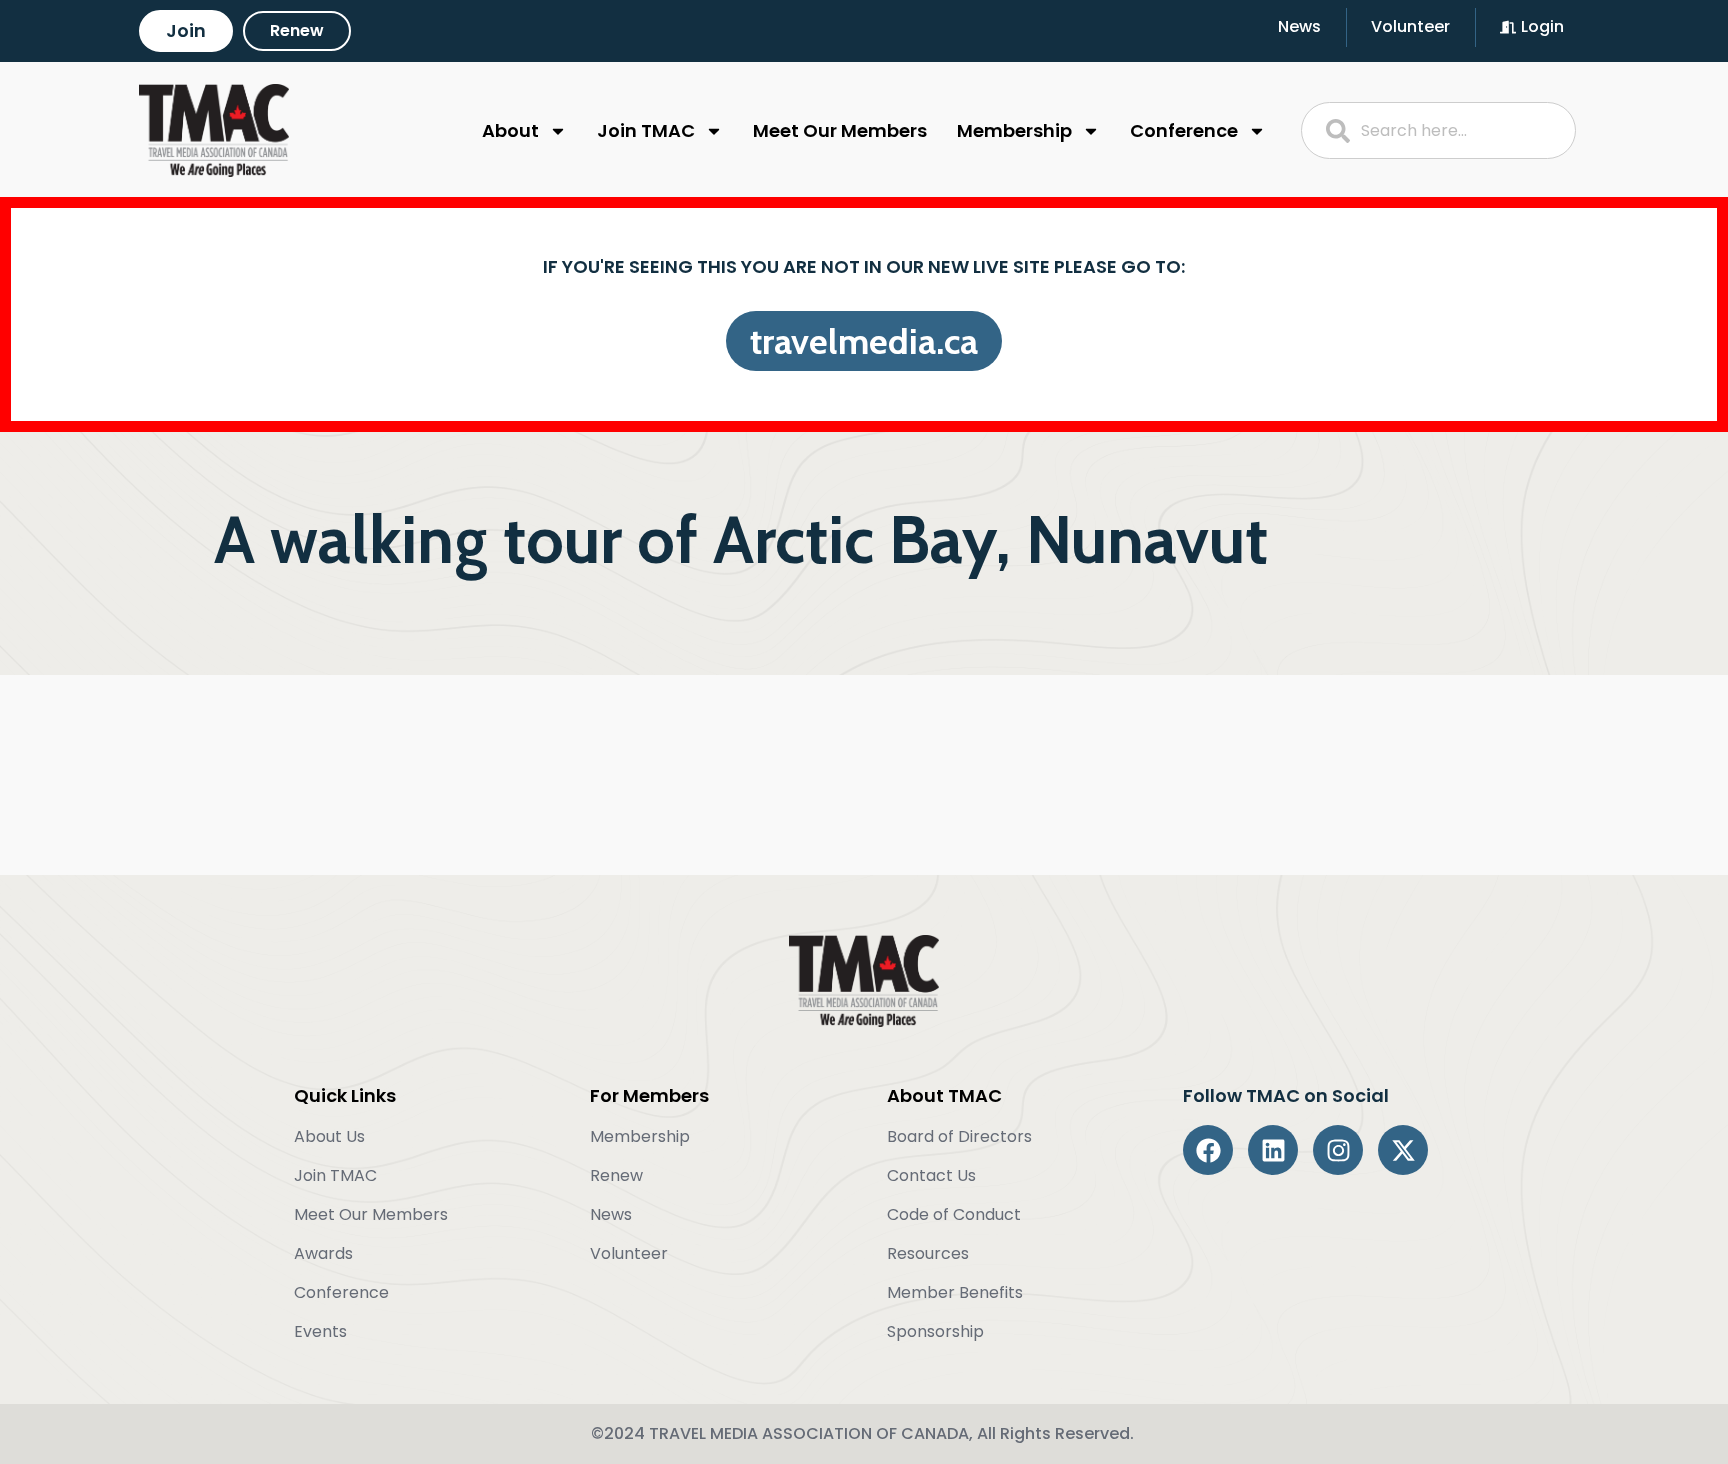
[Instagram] (1338, 1150)
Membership (1014, 130)
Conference (1184, 130)
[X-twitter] (1403, 1150)
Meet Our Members (840, 130)
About (510, 130)
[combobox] (1439, 130)
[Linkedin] (1273, 1150)
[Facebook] (1208, 1150)
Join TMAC (646, 130)
